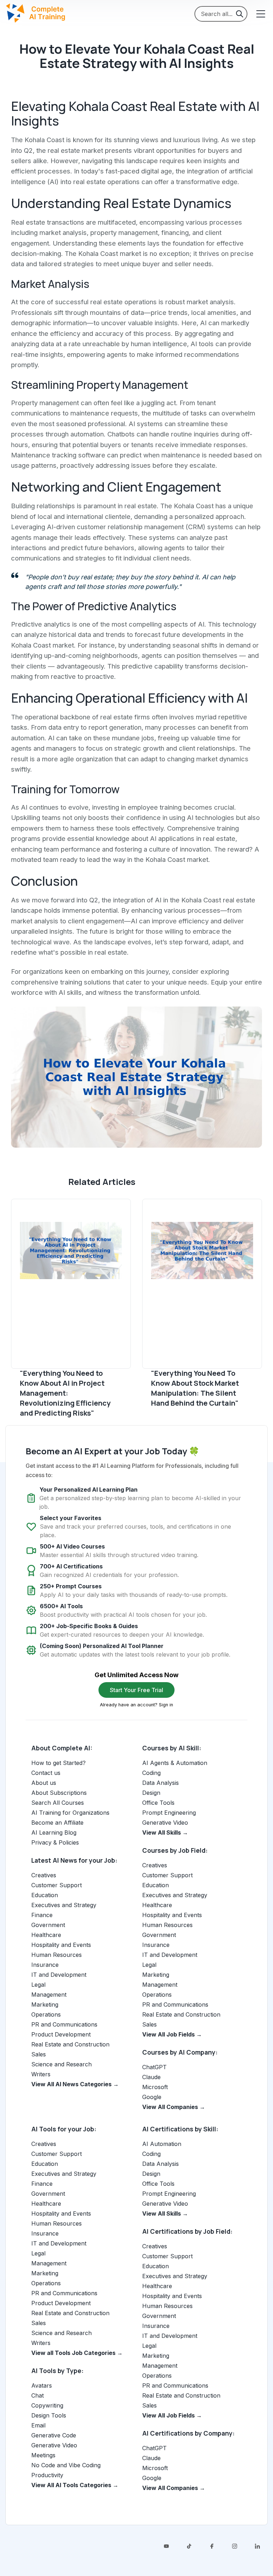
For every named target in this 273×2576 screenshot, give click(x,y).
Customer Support (57, 1885)
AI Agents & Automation (175, 1763)
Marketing (45, 2005)
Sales (39, 2054)
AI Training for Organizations (70, 1813)
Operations (46, 2014)
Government (48, 1925)
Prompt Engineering (169, 1813)
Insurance (45, 1965)
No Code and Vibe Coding (66, 2465)
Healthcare (46, 1935)
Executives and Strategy (64, 1905)
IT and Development (59, 1975)
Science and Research (61, 2064)
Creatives (44, 1875)
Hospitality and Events (61, 1945)
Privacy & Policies (55, 1842)
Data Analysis (160, 1783)
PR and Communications (64, 2024)
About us (44, 1783)
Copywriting (47, 2405)
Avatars (42, 2386)
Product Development (61, 2034)
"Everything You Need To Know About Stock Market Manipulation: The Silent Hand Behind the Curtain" (195, 1388)
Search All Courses (58, 1803)
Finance (42, 1915)
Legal (38, 1985)
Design (151, 1793)
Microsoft (155, 2087)
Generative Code (54, 2435)
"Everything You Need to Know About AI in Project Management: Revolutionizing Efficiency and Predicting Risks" (65, 1393)
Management (49, 1995)
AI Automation (162, 2144)
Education (45, 1895)
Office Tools (158, 1803)
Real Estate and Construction (70, 2044)
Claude (151, 2077)
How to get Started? (58, 1763)
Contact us (46, 1773)
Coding (151, 1773)
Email (38, 2425)
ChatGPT (154, 2067)
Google (152, 2097)
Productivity (47, 2475)
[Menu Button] (260, 14)
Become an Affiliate (57, 1823)
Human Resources (57, 1955)
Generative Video (165, 1823)
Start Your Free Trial (136, 1690)
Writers (41, 2074)
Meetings (43, 2455)
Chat (38, 2395)
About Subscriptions (59, 1793)
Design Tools (49, 2415)
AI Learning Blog (54, 1832)
